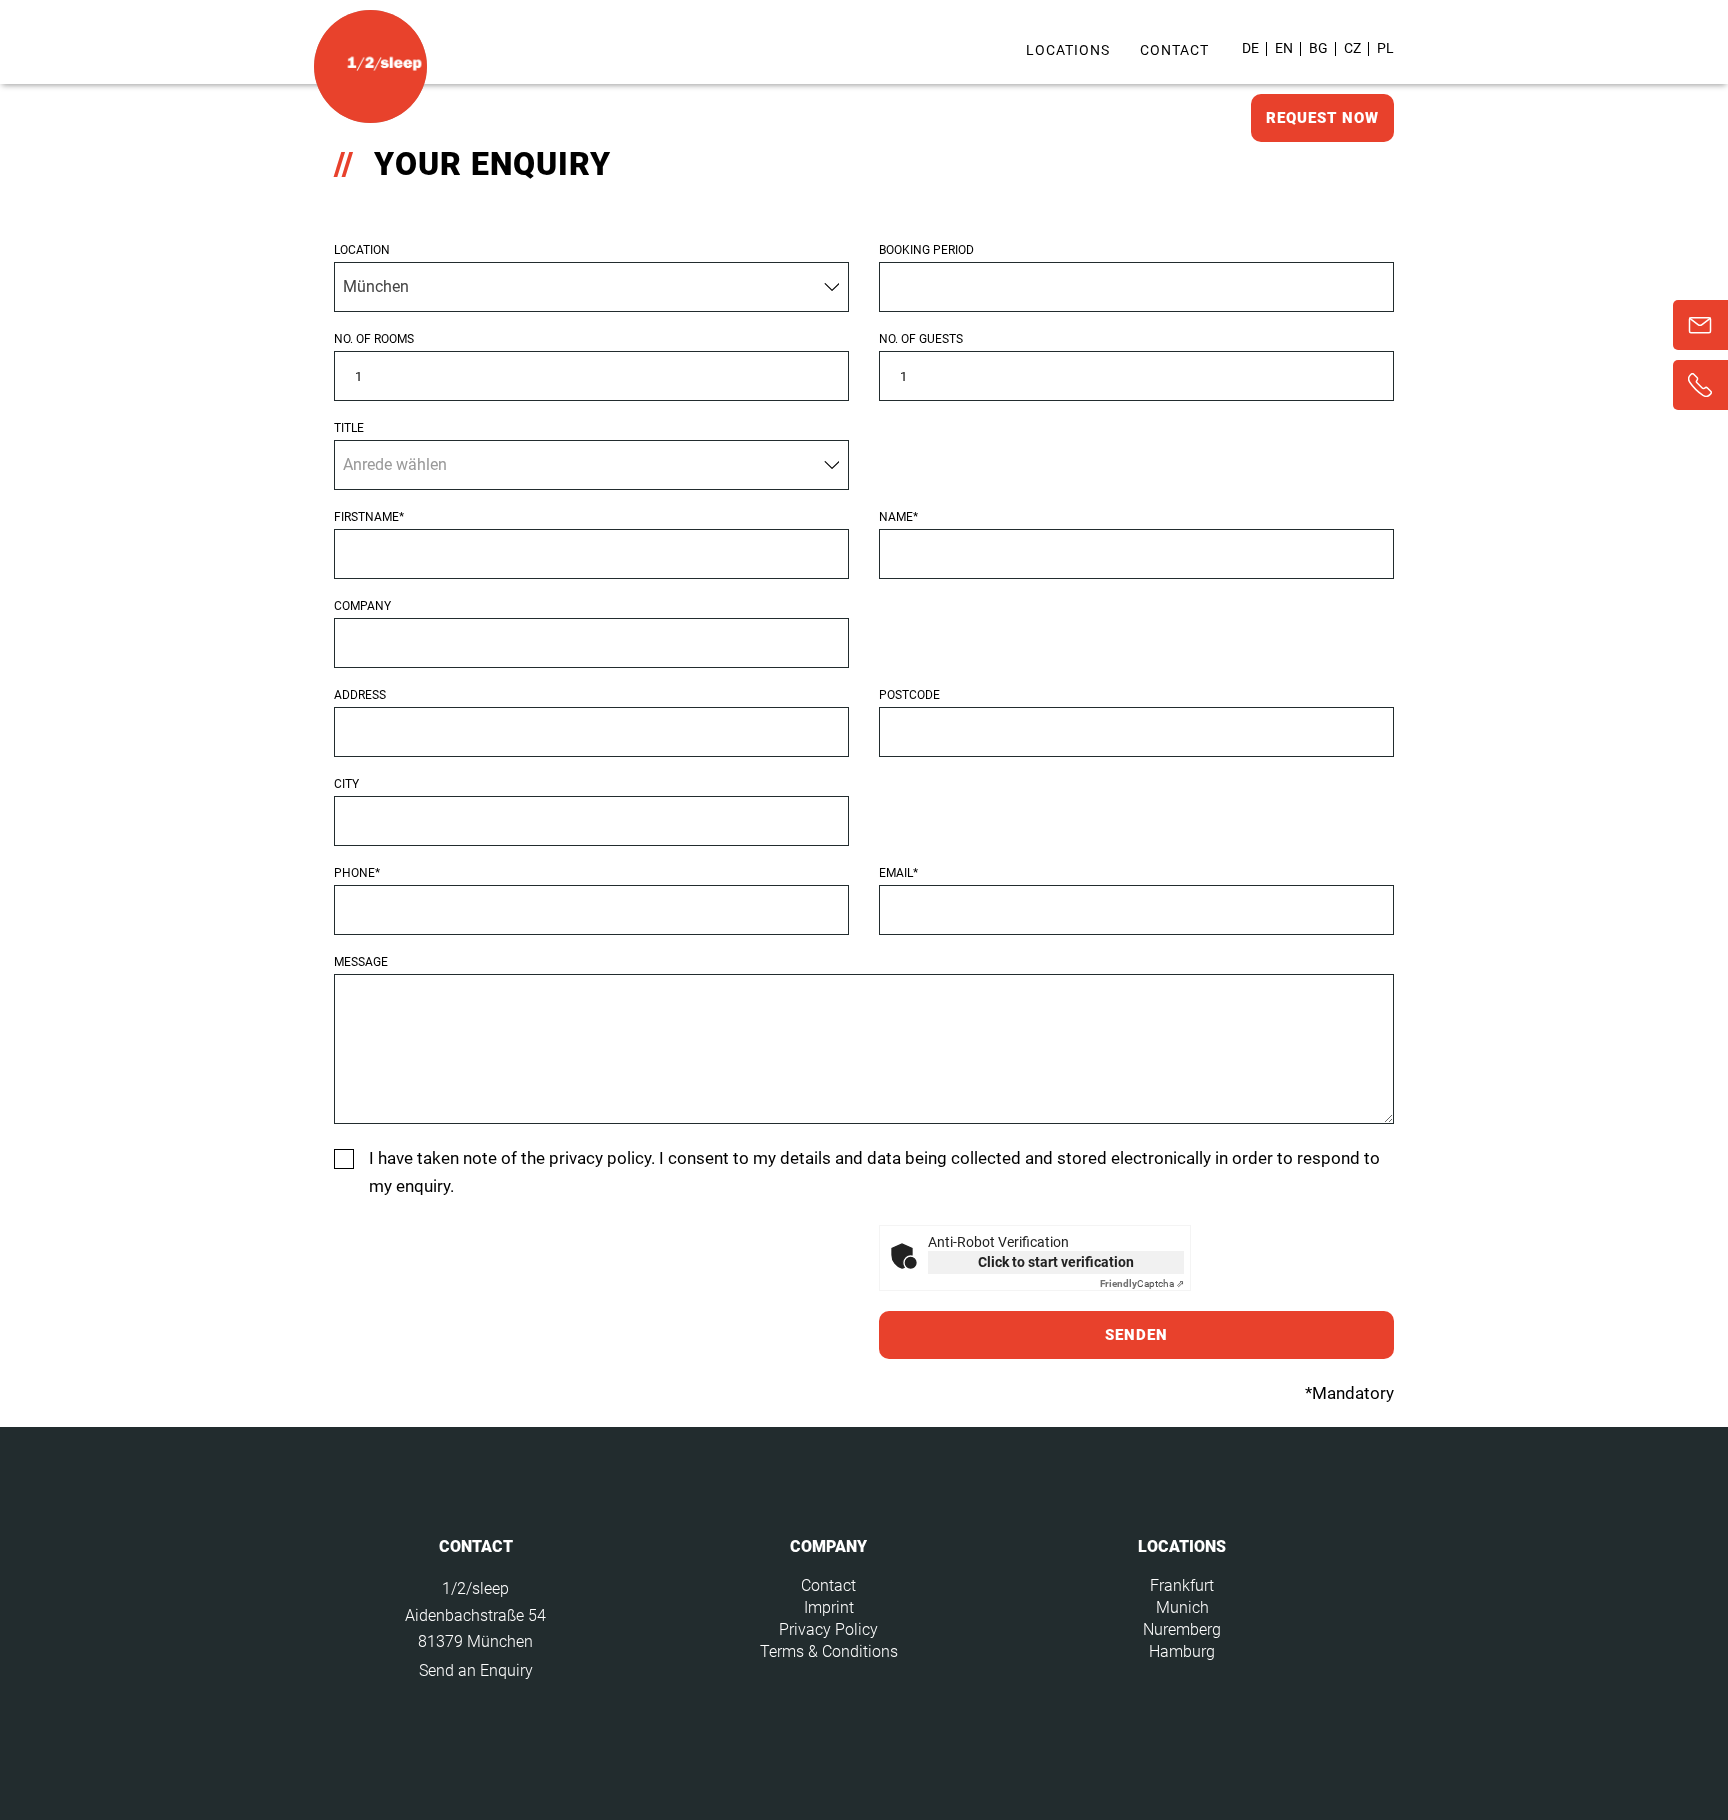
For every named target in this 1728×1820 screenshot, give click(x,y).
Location (362, 250)
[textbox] (591, 460)
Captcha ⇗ (1142, 1283)
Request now (1322, 118)
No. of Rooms (374, 339)
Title (349, 428)
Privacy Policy (828, 1629)
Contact (1174, 50)
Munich (1182, 1607)
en (1284, 48)
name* (898, 517)
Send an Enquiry (476, 1670)
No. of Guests (921, 339)
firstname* (369, 517)
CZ (1352, 48)
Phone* (357, 873)
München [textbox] (376, 286)
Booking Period (926, 250)
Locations (1068, 50)
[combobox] (591, 287)
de (1250, 48)
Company (362, 606)
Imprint (829, 1607)
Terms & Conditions (829, 1651)
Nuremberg (1182, 1629)
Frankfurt (1182, 1585)
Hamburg (1182, 1651)
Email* (898, 873)
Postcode (909, 695)
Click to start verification (1056, 1262)
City (346, 784)
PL (1385, 48)
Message (361, 962)
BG (1318, 48)
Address (360, 695)
